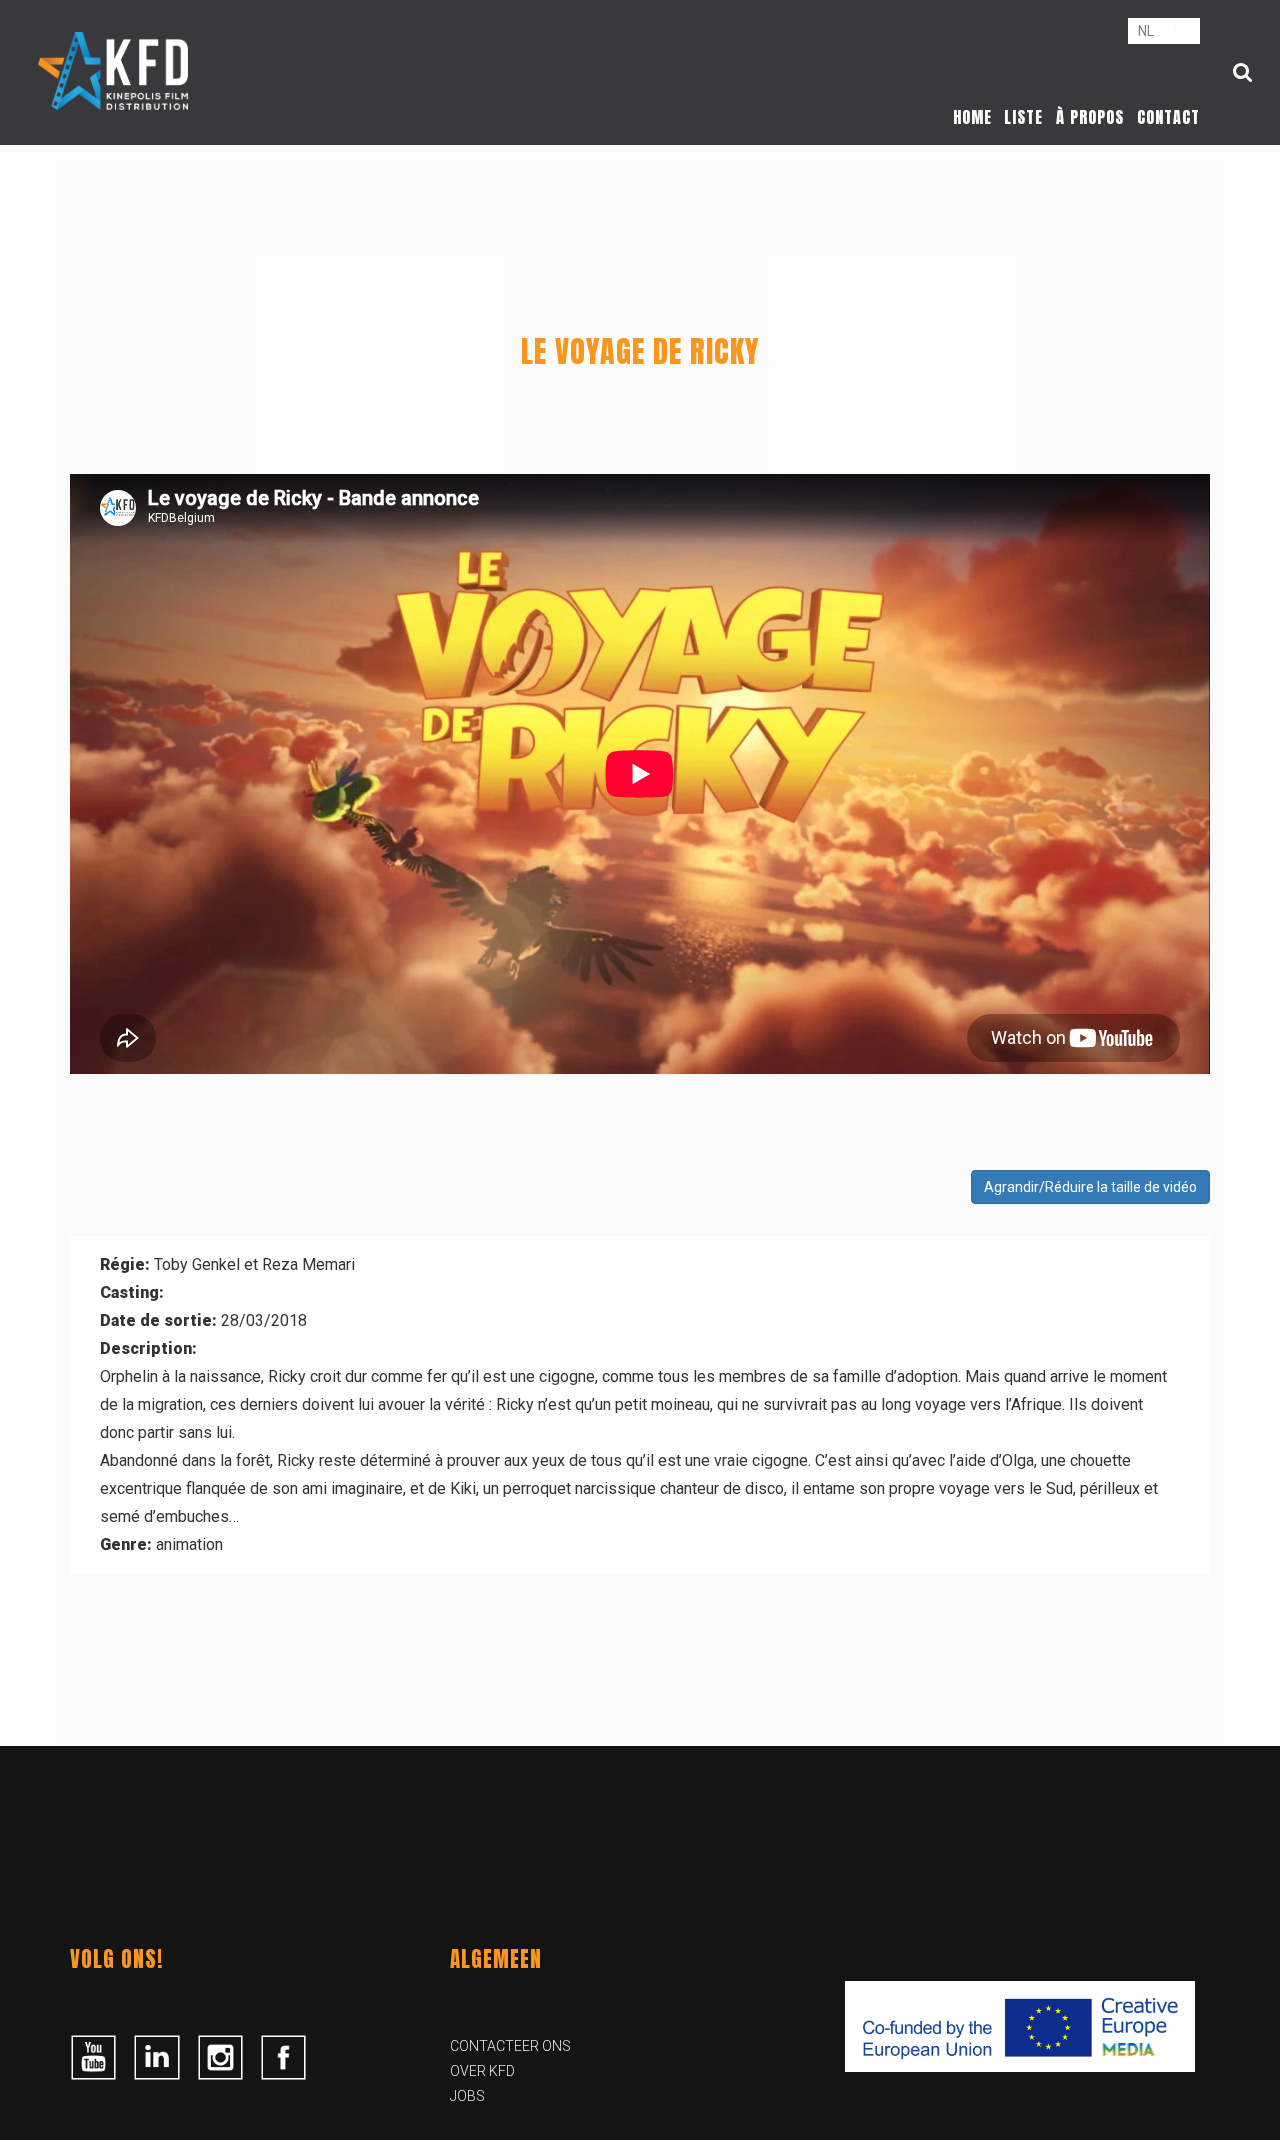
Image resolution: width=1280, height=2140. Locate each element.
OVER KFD (482, 2071)
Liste (1023, 117)
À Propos (1090, 117)
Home (972, 117)
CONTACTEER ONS (510, 2046)
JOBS (467, 2096)
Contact (1168, 117)
